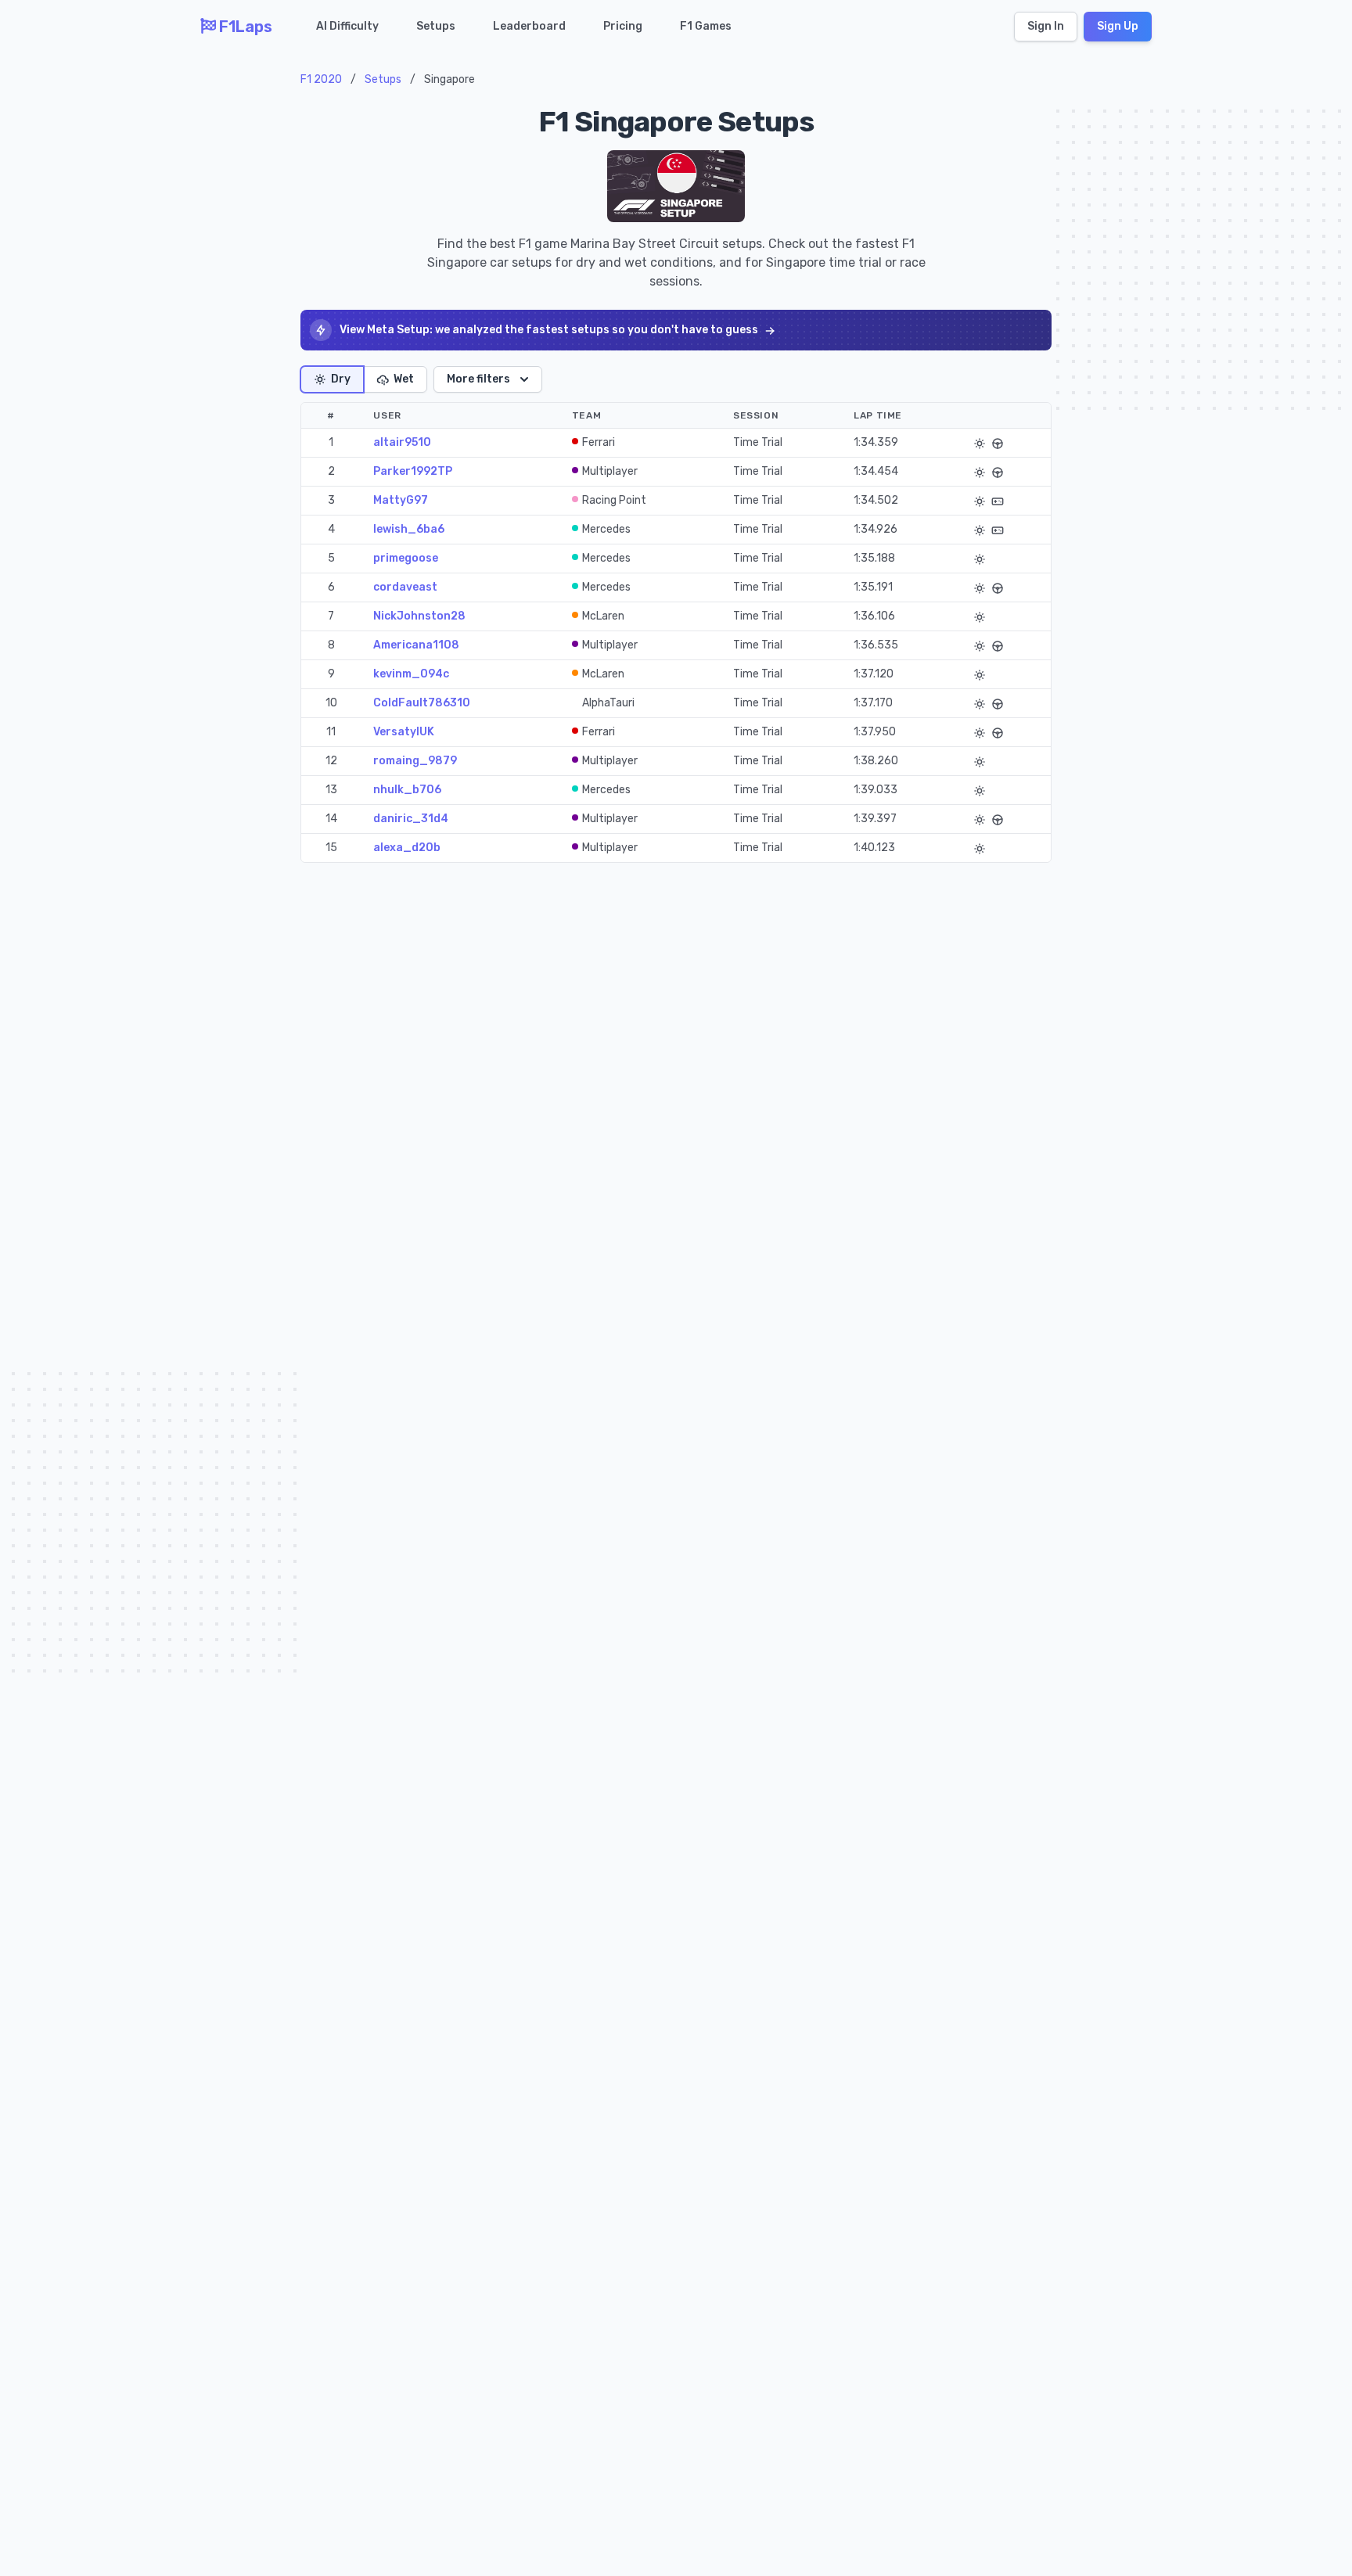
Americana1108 (416, 645)
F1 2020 (321, 79)
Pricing (623, 26)
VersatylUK (404, 732)
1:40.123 (874, 848)
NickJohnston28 (419, 616)
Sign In (1046, 26)
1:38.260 (876, 761)
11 (331, 732)
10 (331, 703)
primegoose (406, 558)
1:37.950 (875, 732)
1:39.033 (876, 790)
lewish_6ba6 (409, 529)
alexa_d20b (407, 848)
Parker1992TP (413, 471)
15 (331, 848)
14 (331, 819)
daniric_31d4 (411, 819)
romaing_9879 (415, 761)
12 (331, 761)
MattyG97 (401, 500)
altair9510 (402, 442)
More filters (478, 379)
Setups (436, 26)
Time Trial (758, 442)
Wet (404, 379)
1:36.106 (874, 616)
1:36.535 (876, 645)
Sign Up (1118, 26)
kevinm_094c (411, 674)
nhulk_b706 (407, 790)
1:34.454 (876, 471)
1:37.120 (874, 674)
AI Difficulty (347, 26)
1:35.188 (874, 558)
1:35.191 (873, 587)
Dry (341, 379)
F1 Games (706, 26)
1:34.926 (876, 529)
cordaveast (405, 587)
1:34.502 (876, 500)
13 (331, 790)
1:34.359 (876, 442)
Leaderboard (529, 26)
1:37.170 (873, 703)
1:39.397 (875, 819)
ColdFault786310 (422, 703)
